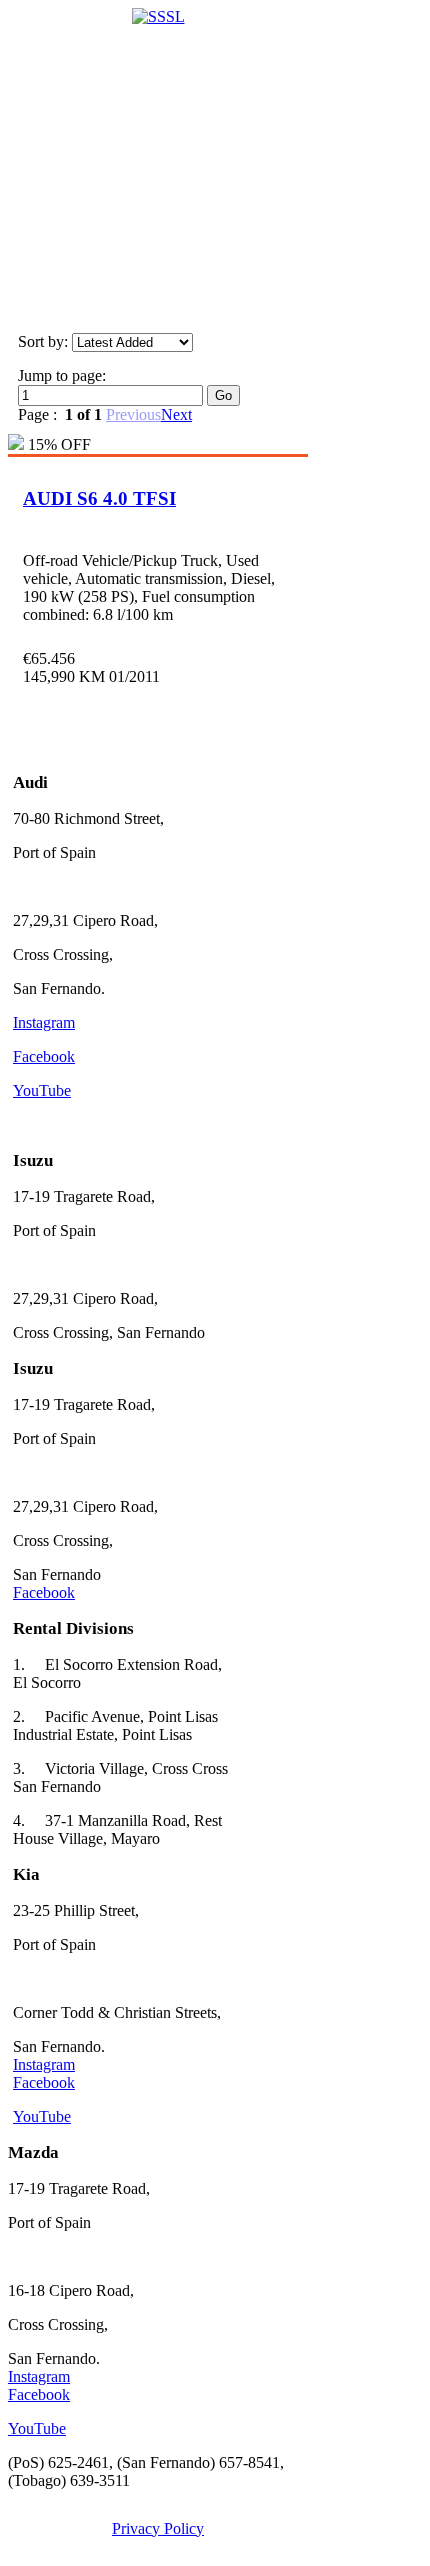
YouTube (42, 1090)
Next (176, 414)
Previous (133, 414)
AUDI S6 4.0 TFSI (99, 498)
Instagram (44, 1022)
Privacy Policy (158, 2528)
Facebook (44, 1056)
